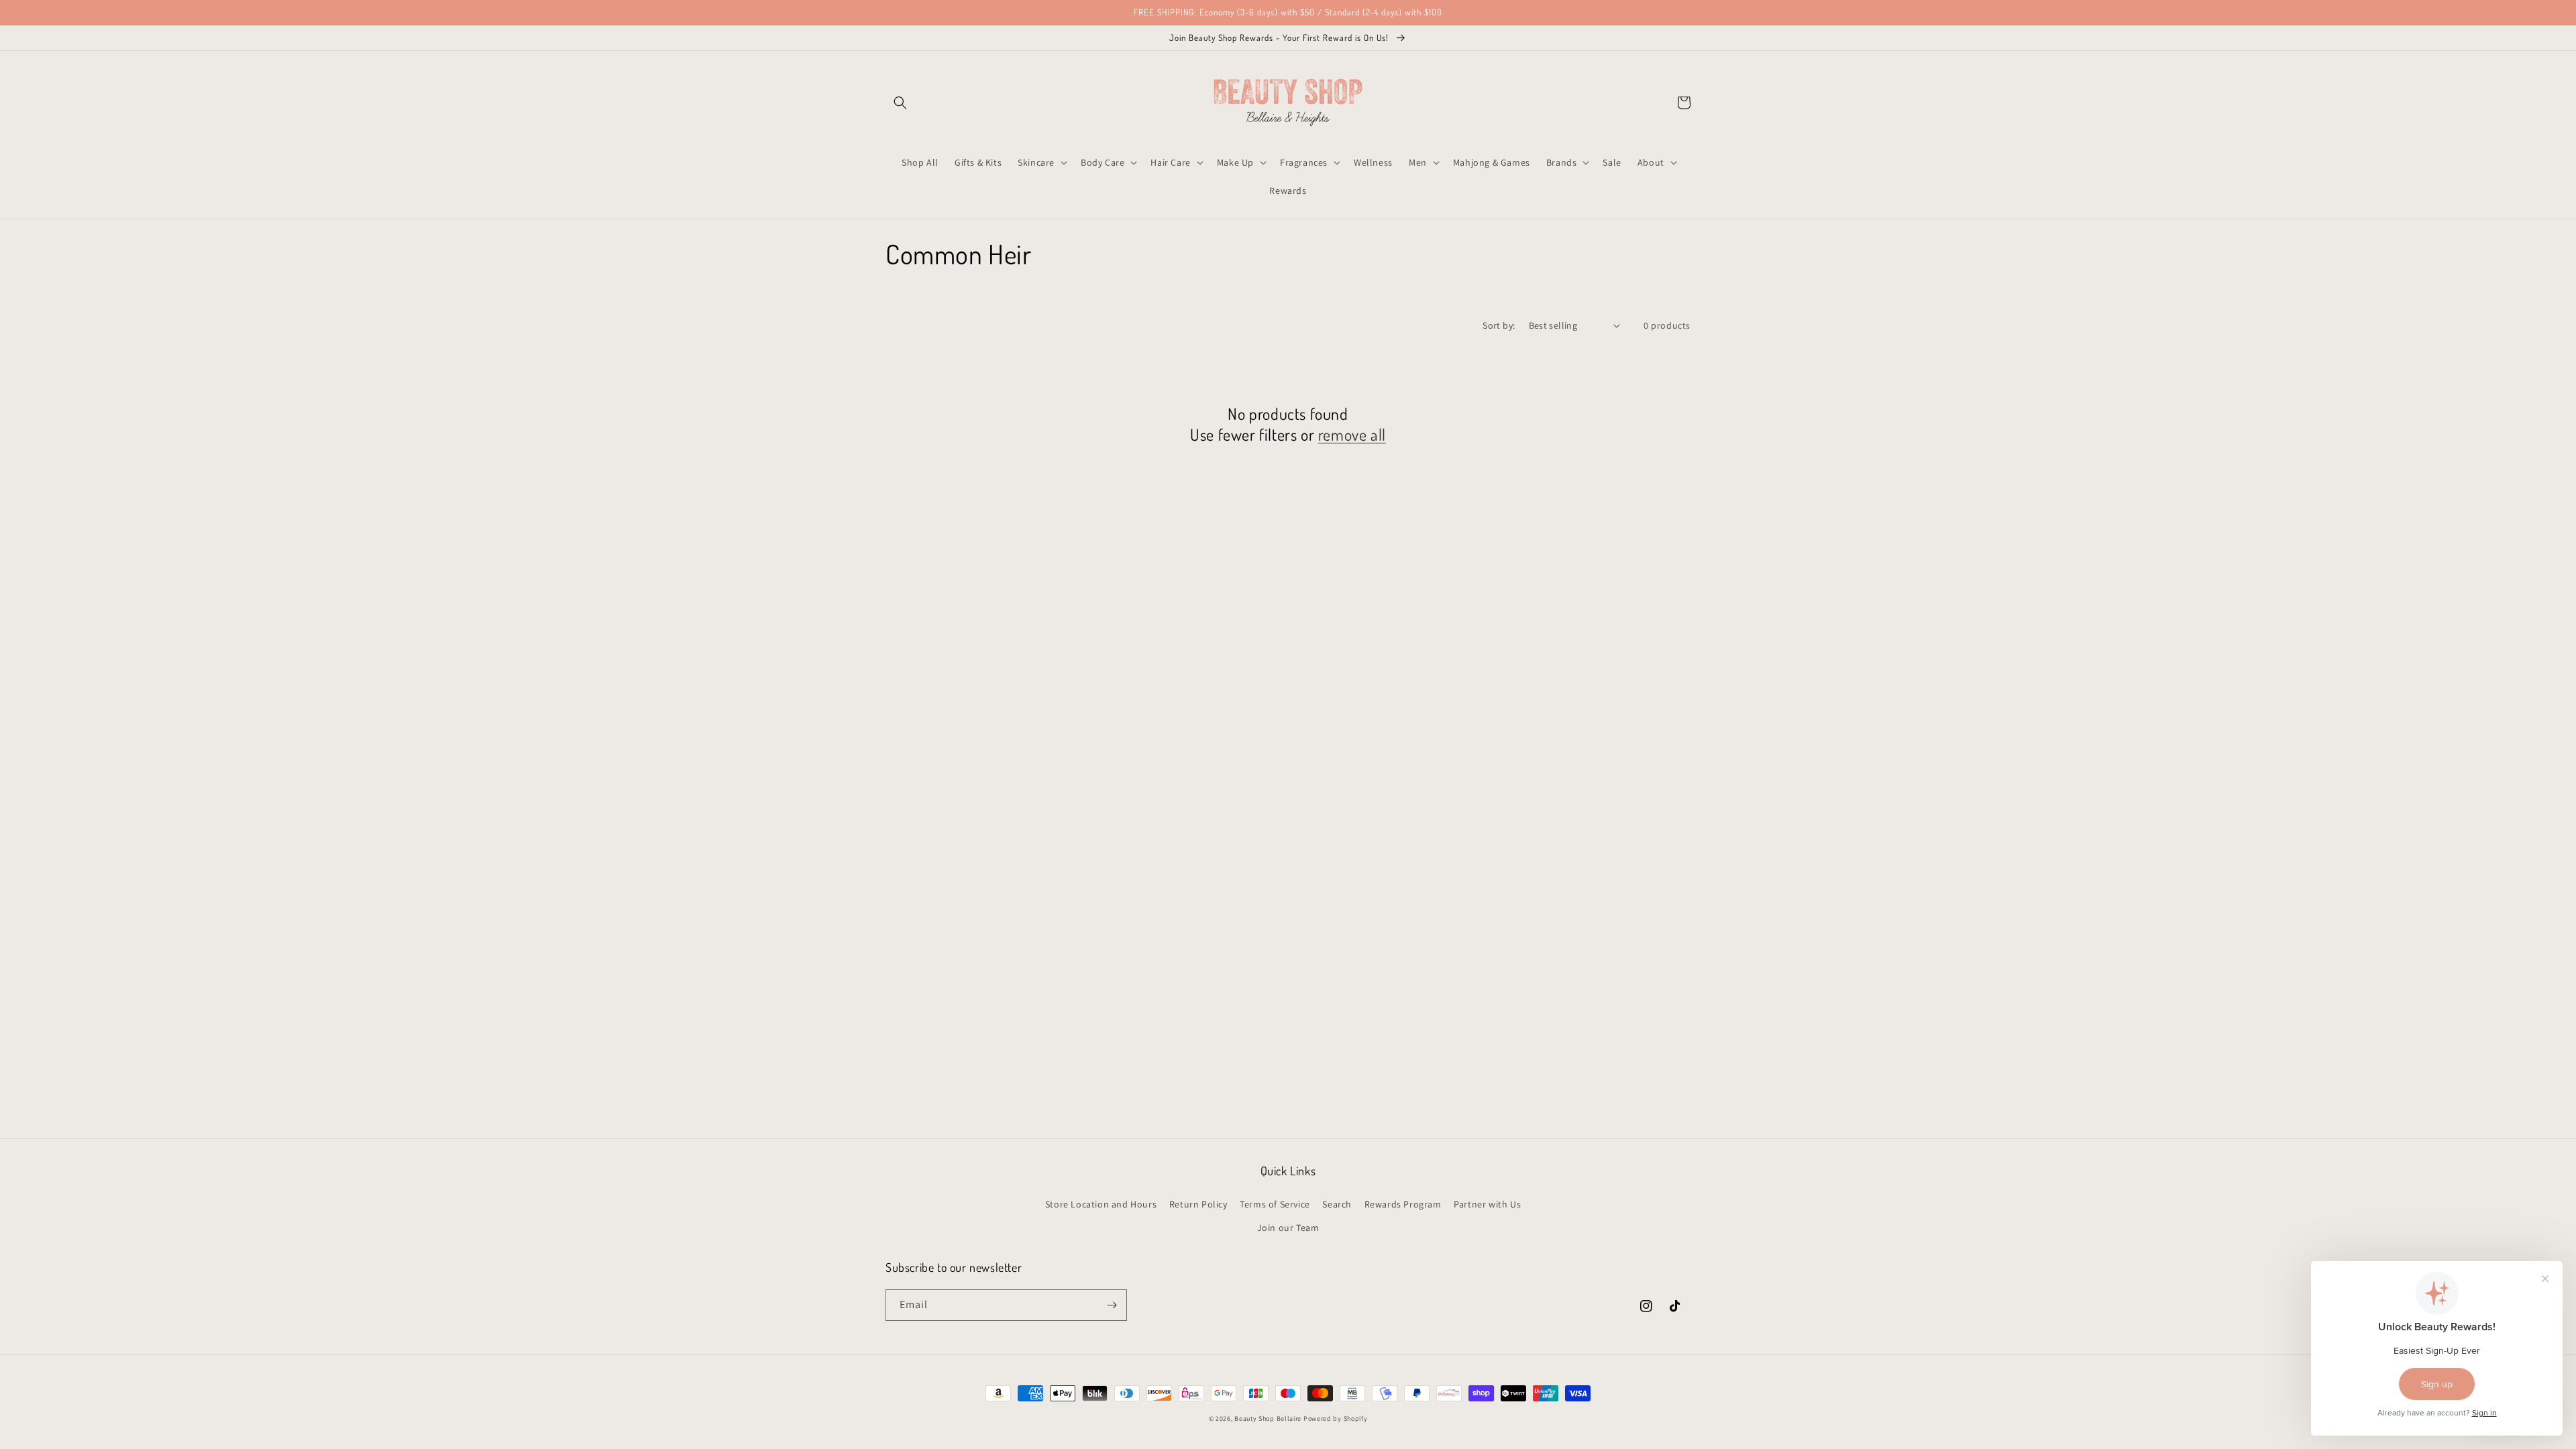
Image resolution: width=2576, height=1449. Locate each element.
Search (1337, 1204)
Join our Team (1288, 1228)
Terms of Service (1275, 1204)
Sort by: (1499, 325)
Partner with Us (1487, 1204)
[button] (900, 103)
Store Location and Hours (1101, 1204)
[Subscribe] (1112, 1305)
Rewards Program (1403, 1204)
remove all (1352, 434)
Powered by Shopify (1336, 1418)
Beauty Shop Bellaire (1268, 1418)
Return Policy (1198, 1204)
